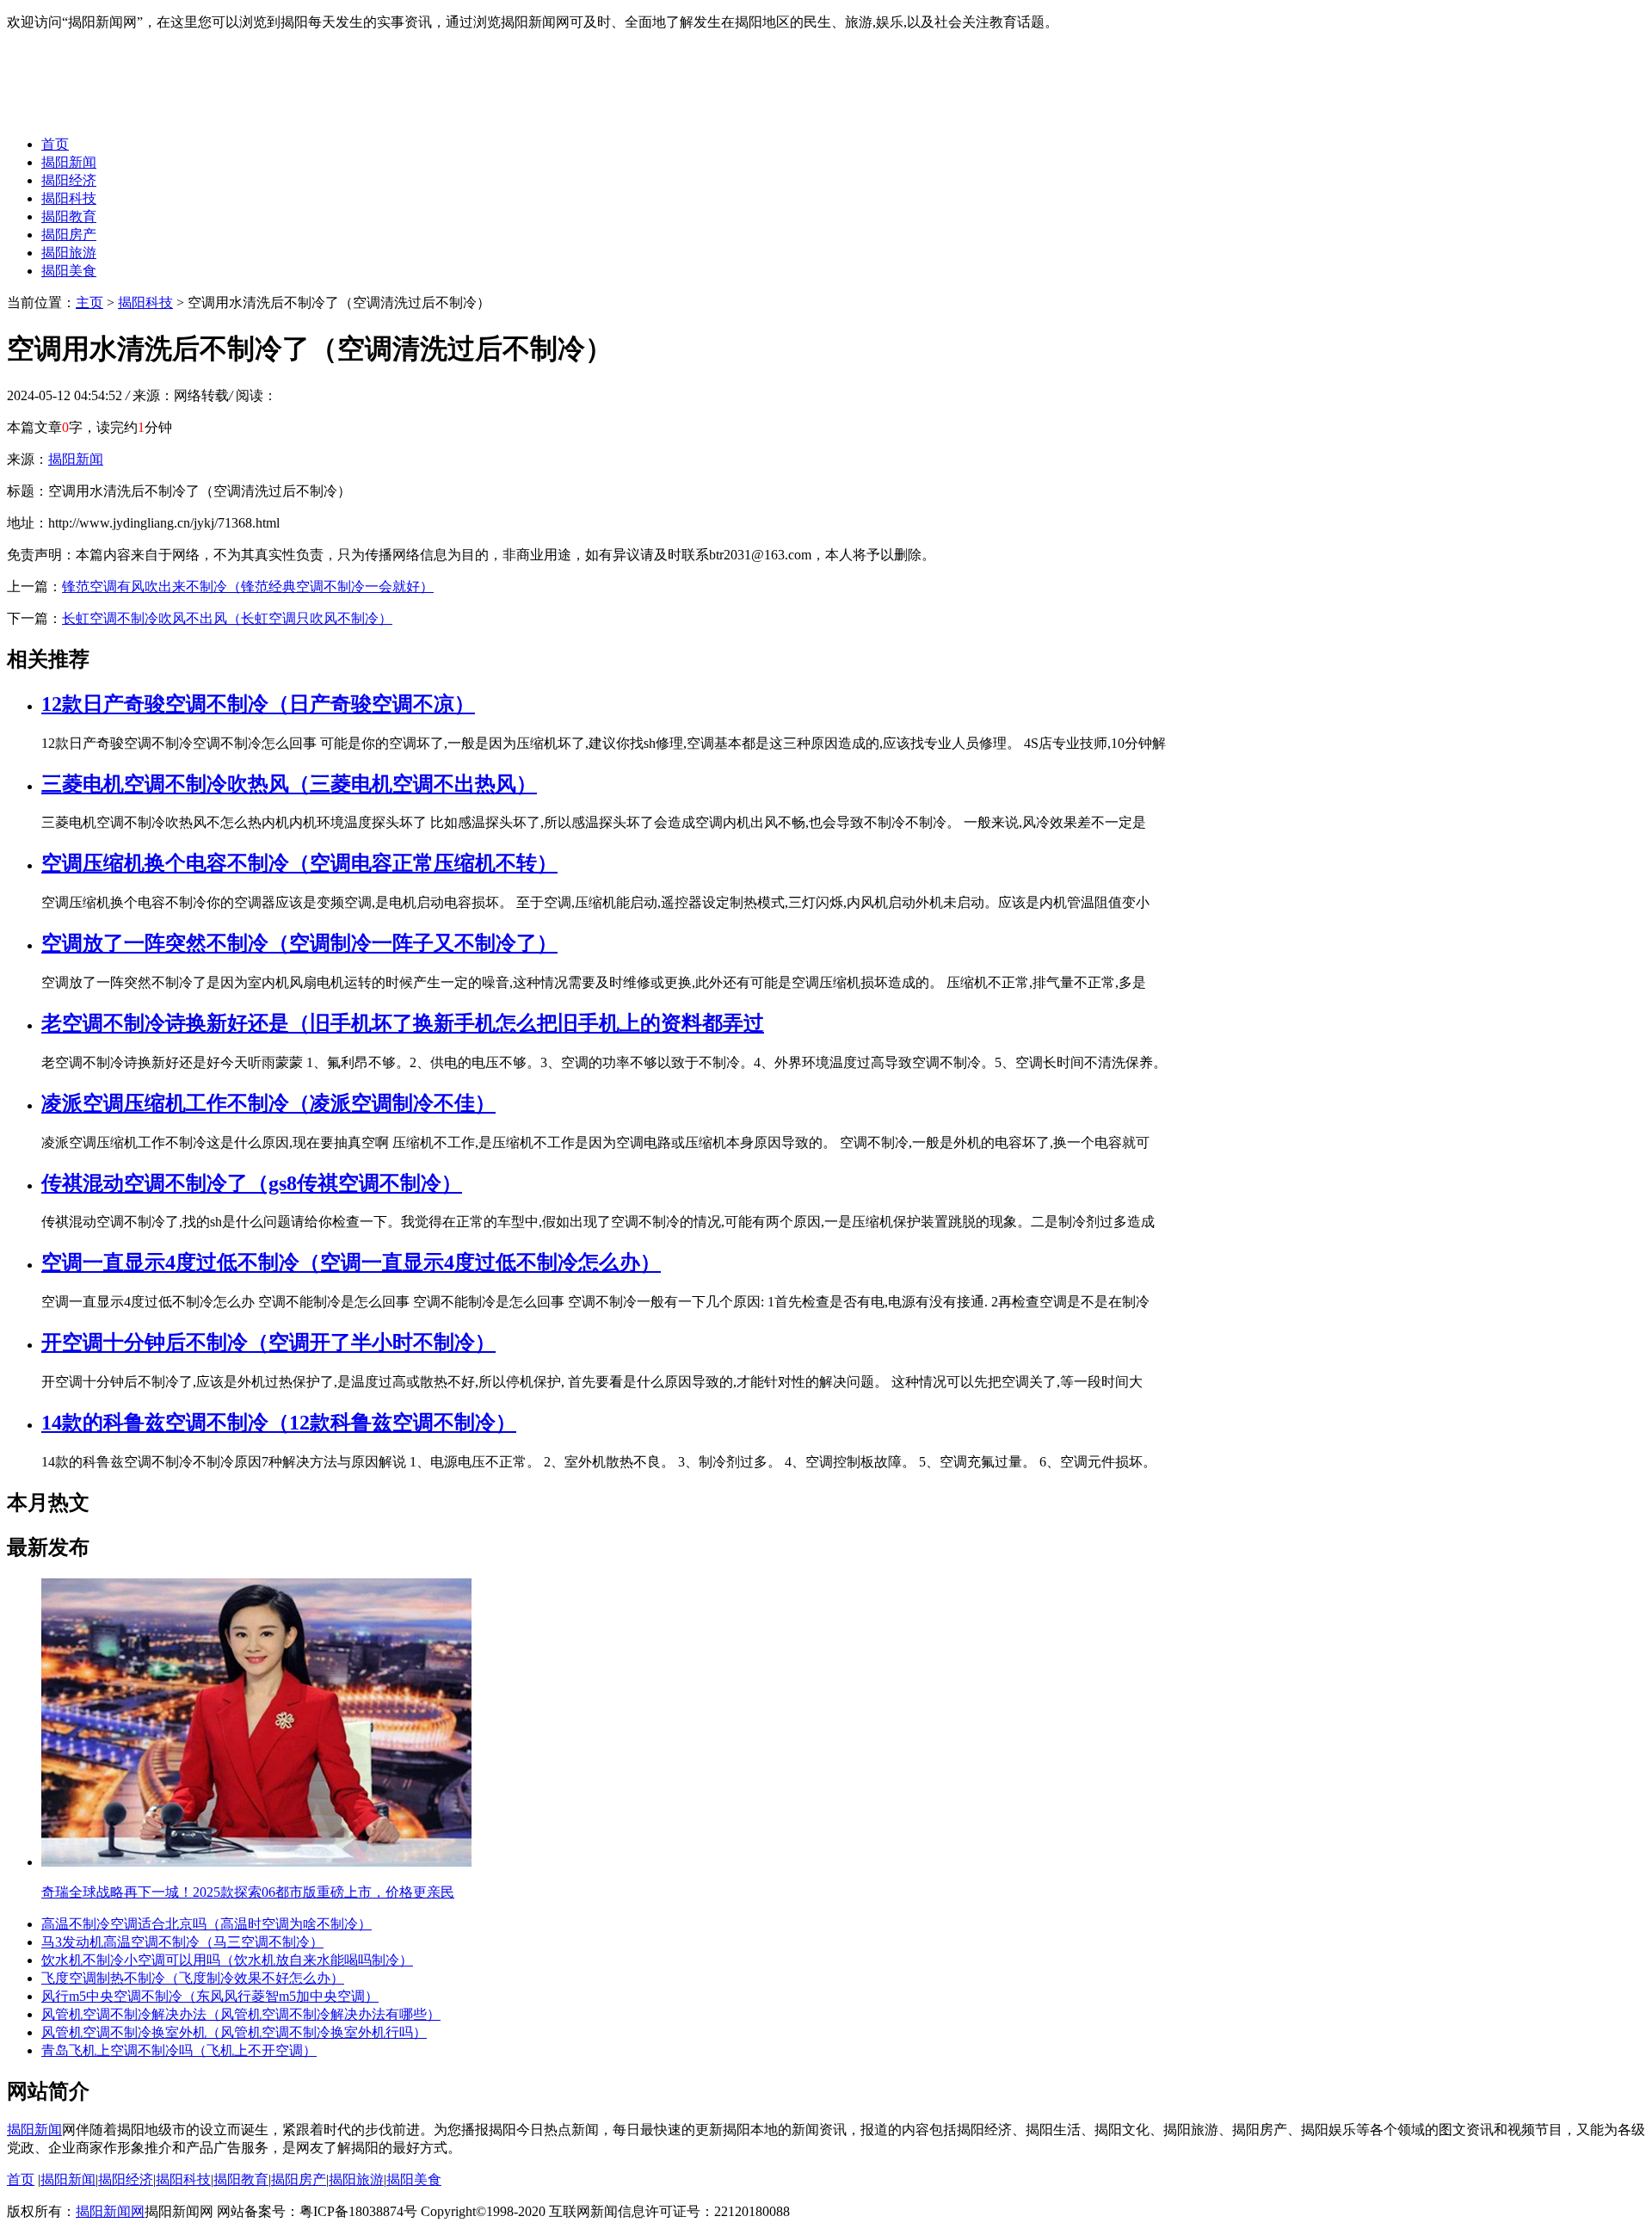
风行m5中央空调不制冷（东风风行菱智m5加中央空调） (210, 1996)
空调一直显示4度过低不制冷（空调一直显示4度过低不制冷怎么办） (351, 1263)
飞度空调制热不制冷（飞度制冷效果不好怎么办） (193, 1978)
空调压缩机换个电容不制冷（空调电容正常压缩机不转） (299, 863)
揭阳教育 (69, 216)
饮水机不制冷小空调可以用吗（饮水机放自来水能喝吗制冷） (227, 1960)
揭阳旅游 (69, 253)
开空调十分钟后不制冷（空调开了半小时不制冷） (268, 1343)
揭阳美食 (69, 271)
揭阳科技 (69, 198)
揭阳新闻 (69, 162)
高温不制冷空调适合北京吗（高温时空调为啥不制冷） (206, 1924)
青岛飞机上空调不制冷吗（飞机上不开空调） (179, 2050)
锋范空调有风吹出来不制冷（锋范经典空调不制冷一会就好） (248, 587)
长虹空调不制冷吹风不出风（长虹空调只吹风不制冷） (227, 618)
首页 (55, 144)
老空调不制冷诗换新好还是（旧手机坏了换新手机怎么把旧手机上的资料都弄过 (403, 1023)
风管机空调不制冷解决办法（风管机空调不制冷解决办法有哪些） (241, 2014)
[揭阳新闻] (136, 114)
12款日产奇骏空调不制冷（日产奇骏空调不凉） (258, 704)
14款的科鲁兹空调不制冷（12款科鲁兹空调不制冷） (279, 1423)
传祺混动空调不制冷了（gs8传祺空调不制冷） (252, 1183)
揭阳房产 (69, 235)
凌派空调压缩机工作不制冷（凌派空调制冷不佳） (268, 1103)
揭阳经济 (69, 180)
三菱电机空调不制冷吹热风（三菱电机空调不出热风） (289, 784)
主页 (89, 303)
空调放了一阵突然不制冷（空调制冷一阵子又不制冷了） (299, 943)
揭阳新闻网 (110, 2211)
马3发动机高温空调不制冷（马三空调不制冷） (182, 1942)
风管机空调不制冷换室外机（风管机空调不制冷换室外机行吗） (234, 2032)
